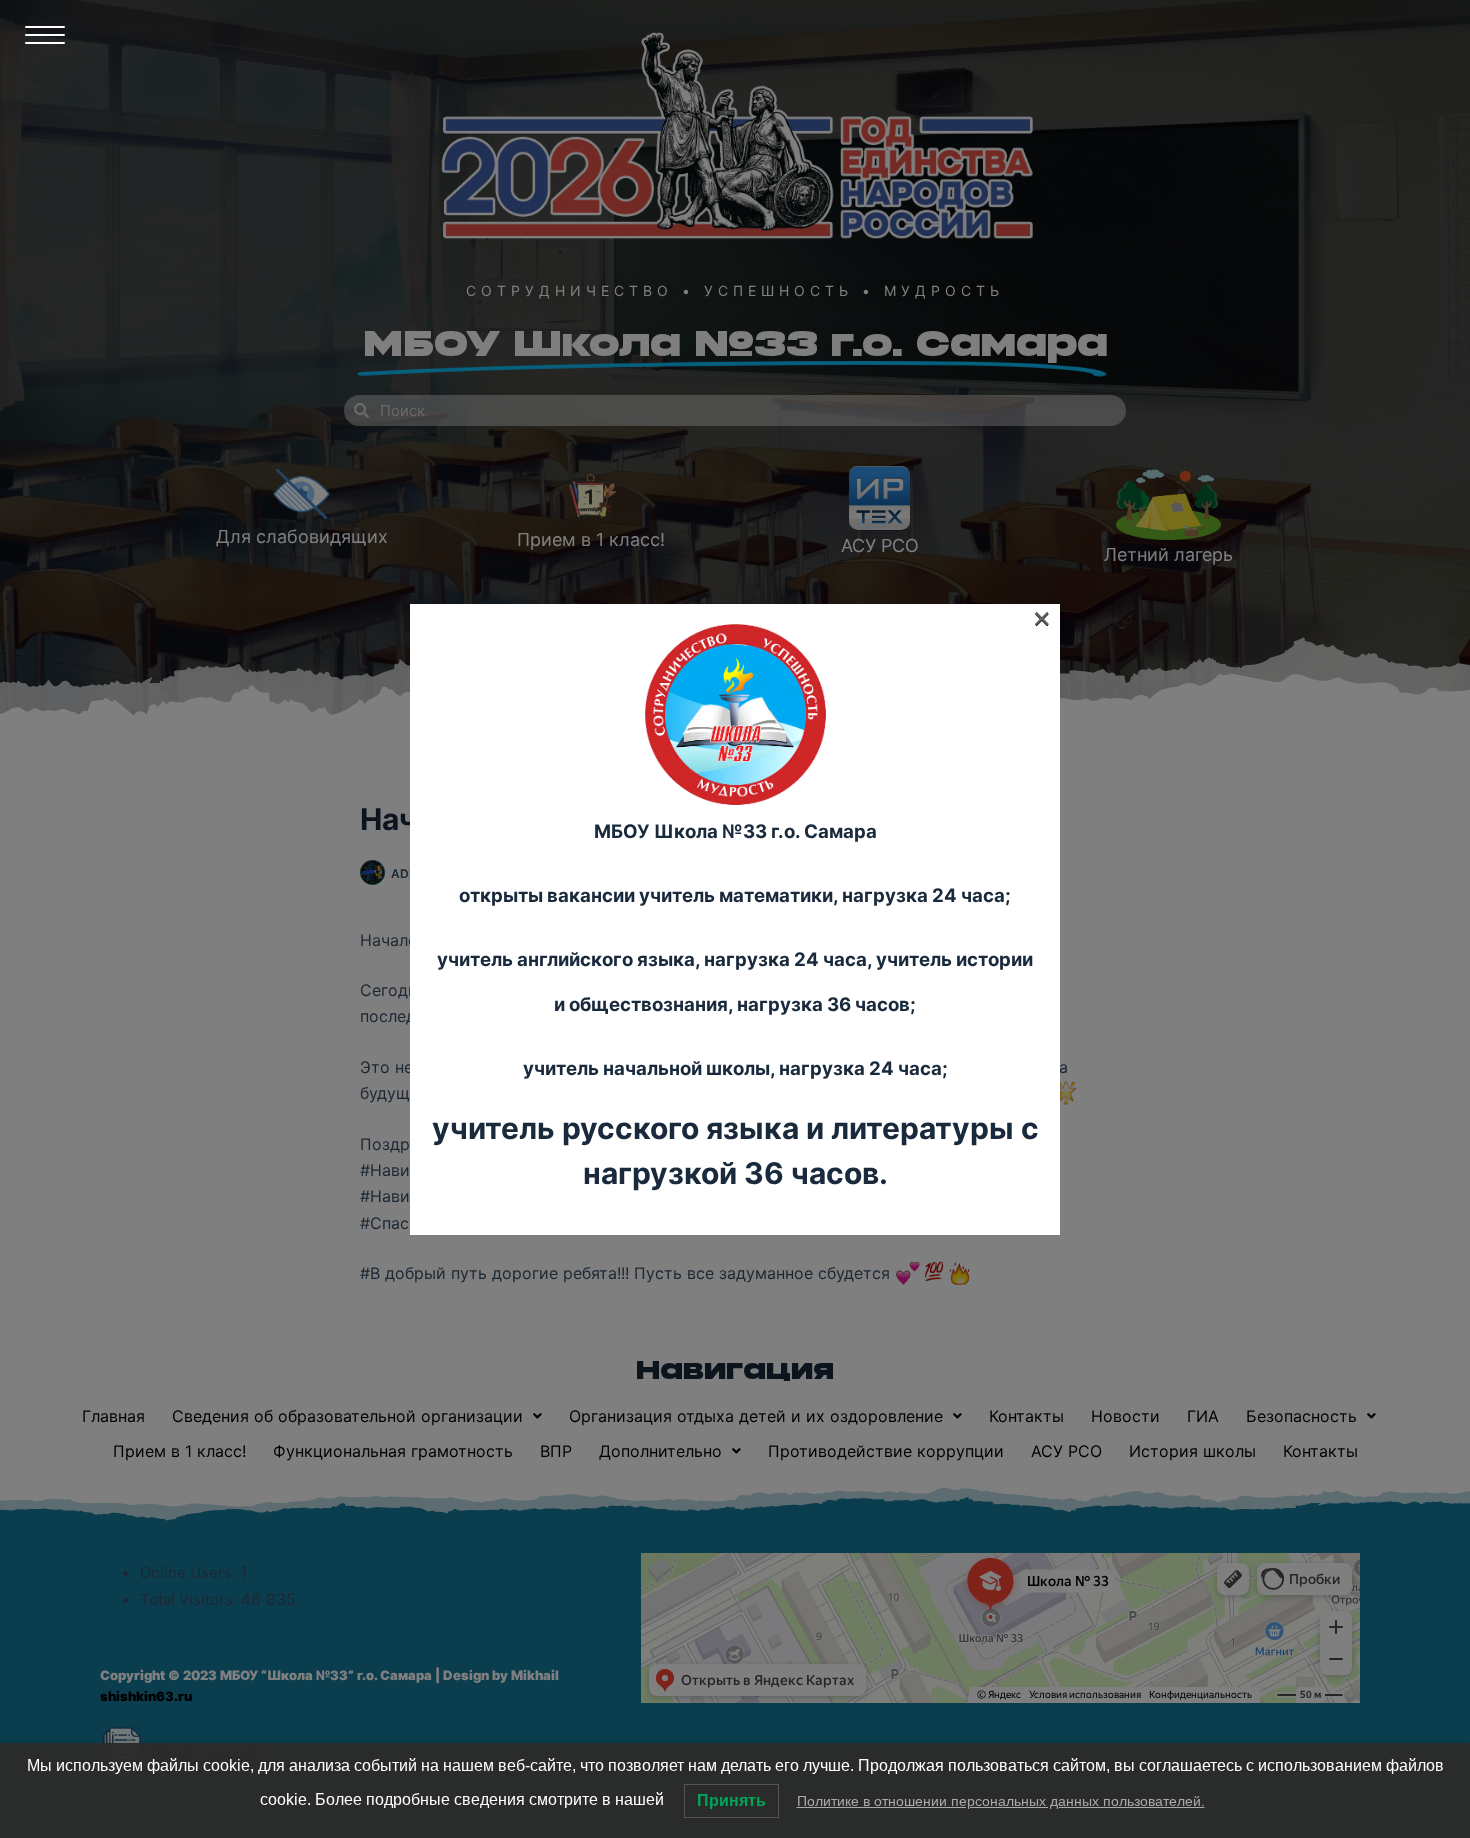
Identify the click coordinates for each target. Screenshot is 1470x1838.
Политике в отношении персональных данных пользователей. (1001, 1801)
